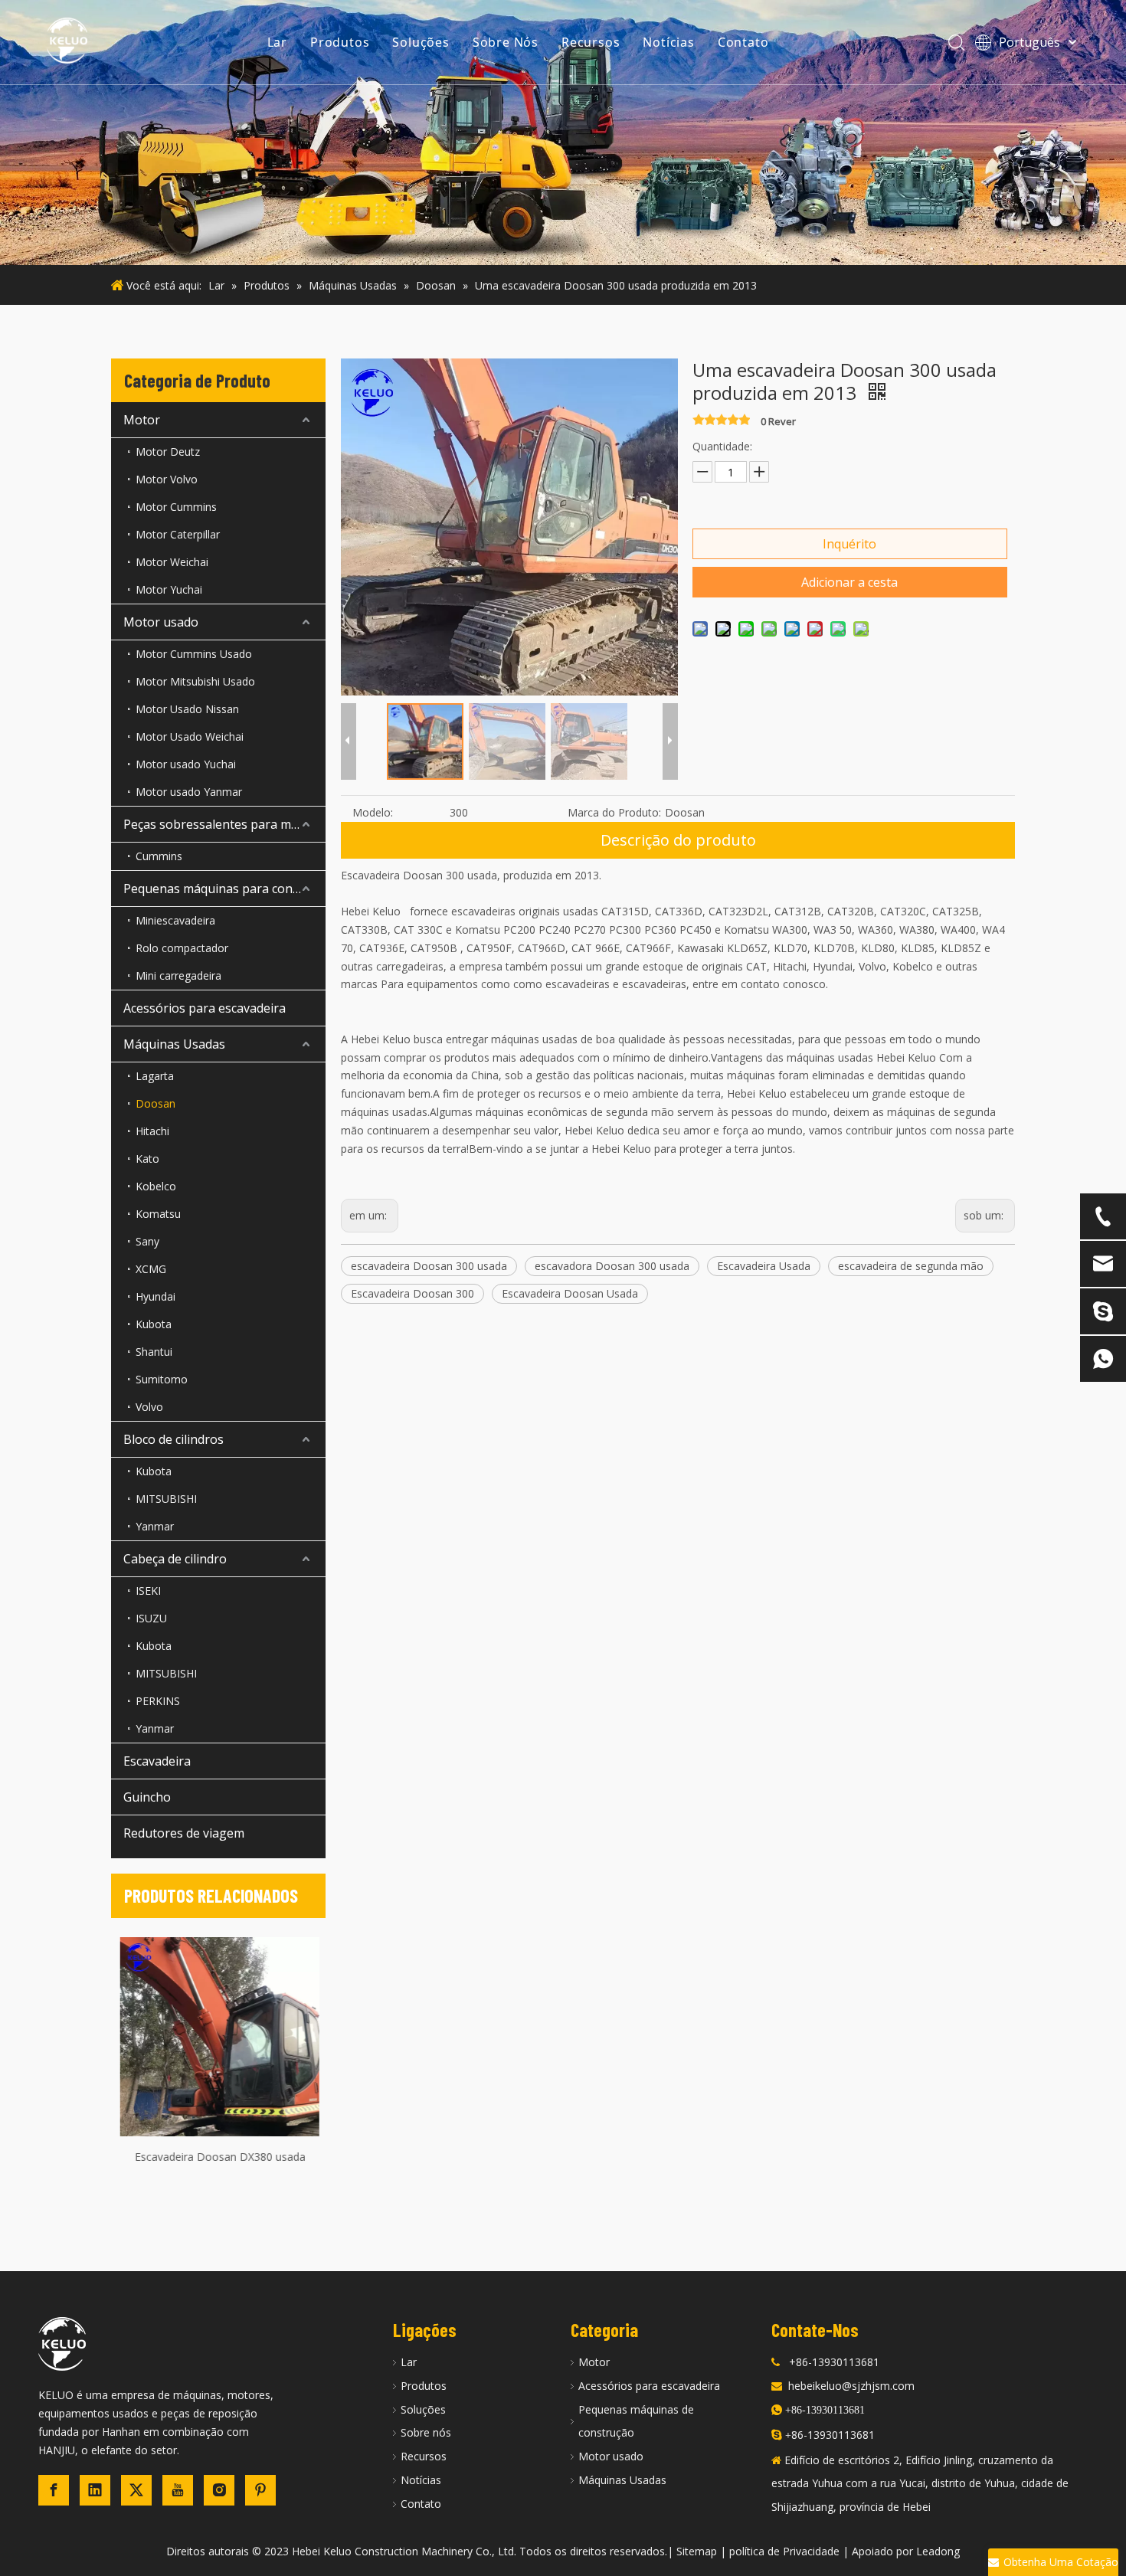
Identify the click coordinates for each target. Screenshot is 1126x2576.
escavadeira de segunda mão (911, 1266)
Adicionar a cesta (849, 582)
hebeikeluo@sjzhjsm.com (851, 2386)
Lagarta (155, 1076)
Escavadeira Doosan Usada (570, 1293)
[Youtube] (178, 2490)
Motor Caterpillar (178, 534)
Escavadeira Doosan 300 (412, 1293)
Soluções (421, 42)
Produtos (340, 42)
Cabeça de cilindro (175, 1559)
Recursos (591, 42)
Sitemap (697, 2551)
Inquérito (849, 544)
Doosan (155, 1103)
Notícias (668, 42)
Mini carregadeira (178, 975)
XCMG (151, 1269)
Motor (142, 420)
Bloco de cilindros (173, 1439)
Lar (277, 42)
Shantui (154, 1352)
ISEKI (148, 1591)
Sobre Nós (506, 42)
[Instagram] (219, 2490)
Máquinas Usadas (174, 1044)
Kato (147, 1159)
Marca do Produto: (614, 812)
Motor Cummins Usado (194, 654)
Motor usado (161, 622)
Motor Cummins (176, 507)
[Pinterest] (260, 2490)
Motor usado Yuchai (186, 764)
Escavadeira (157, 1761)
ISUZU (151, 1618)
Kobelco (156, 1186)
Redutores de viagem (184, 1833)
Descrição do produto (678, 840)
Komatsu (158, 1214)
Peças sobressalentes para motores (224, 824)
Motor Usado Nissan (187, 709)
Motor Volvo (167, 479)
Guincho (147, 1797)
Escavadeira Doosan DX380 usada (219, 2157)
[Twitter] (136, 2490)
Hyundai (155, 1296)
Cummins (159, 856)
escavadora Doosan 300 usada (612, 1266)
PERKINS (158, 1701)
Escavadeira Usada (764, 1266)
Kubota (154, 1324)
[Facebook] (54, 2490)
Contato (743, 42)
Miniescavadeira (175, 920)
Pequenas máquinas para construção (224, 889)
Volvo (149, 1407)
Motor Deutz (168, 452)
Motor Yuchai (169, 589)
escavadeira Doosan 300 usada (429, 1266)
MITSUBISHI (166, 1499)
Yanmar (155, 1526)
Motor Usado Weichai (190, 736)
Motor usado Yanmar (189, 792)
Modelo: (373, 812)
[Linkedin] (95, 2490)
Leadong (938, 2551)
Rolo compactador (182, 948)
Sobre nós (426, 2432)
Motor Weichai (172, 562)
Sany (147, 1241)
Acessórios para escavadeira (205, 1008)
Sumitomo (162, 1379)
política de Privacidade (784, 2551)
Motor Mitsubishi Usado (195, 681)
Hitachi (152, 1131)
